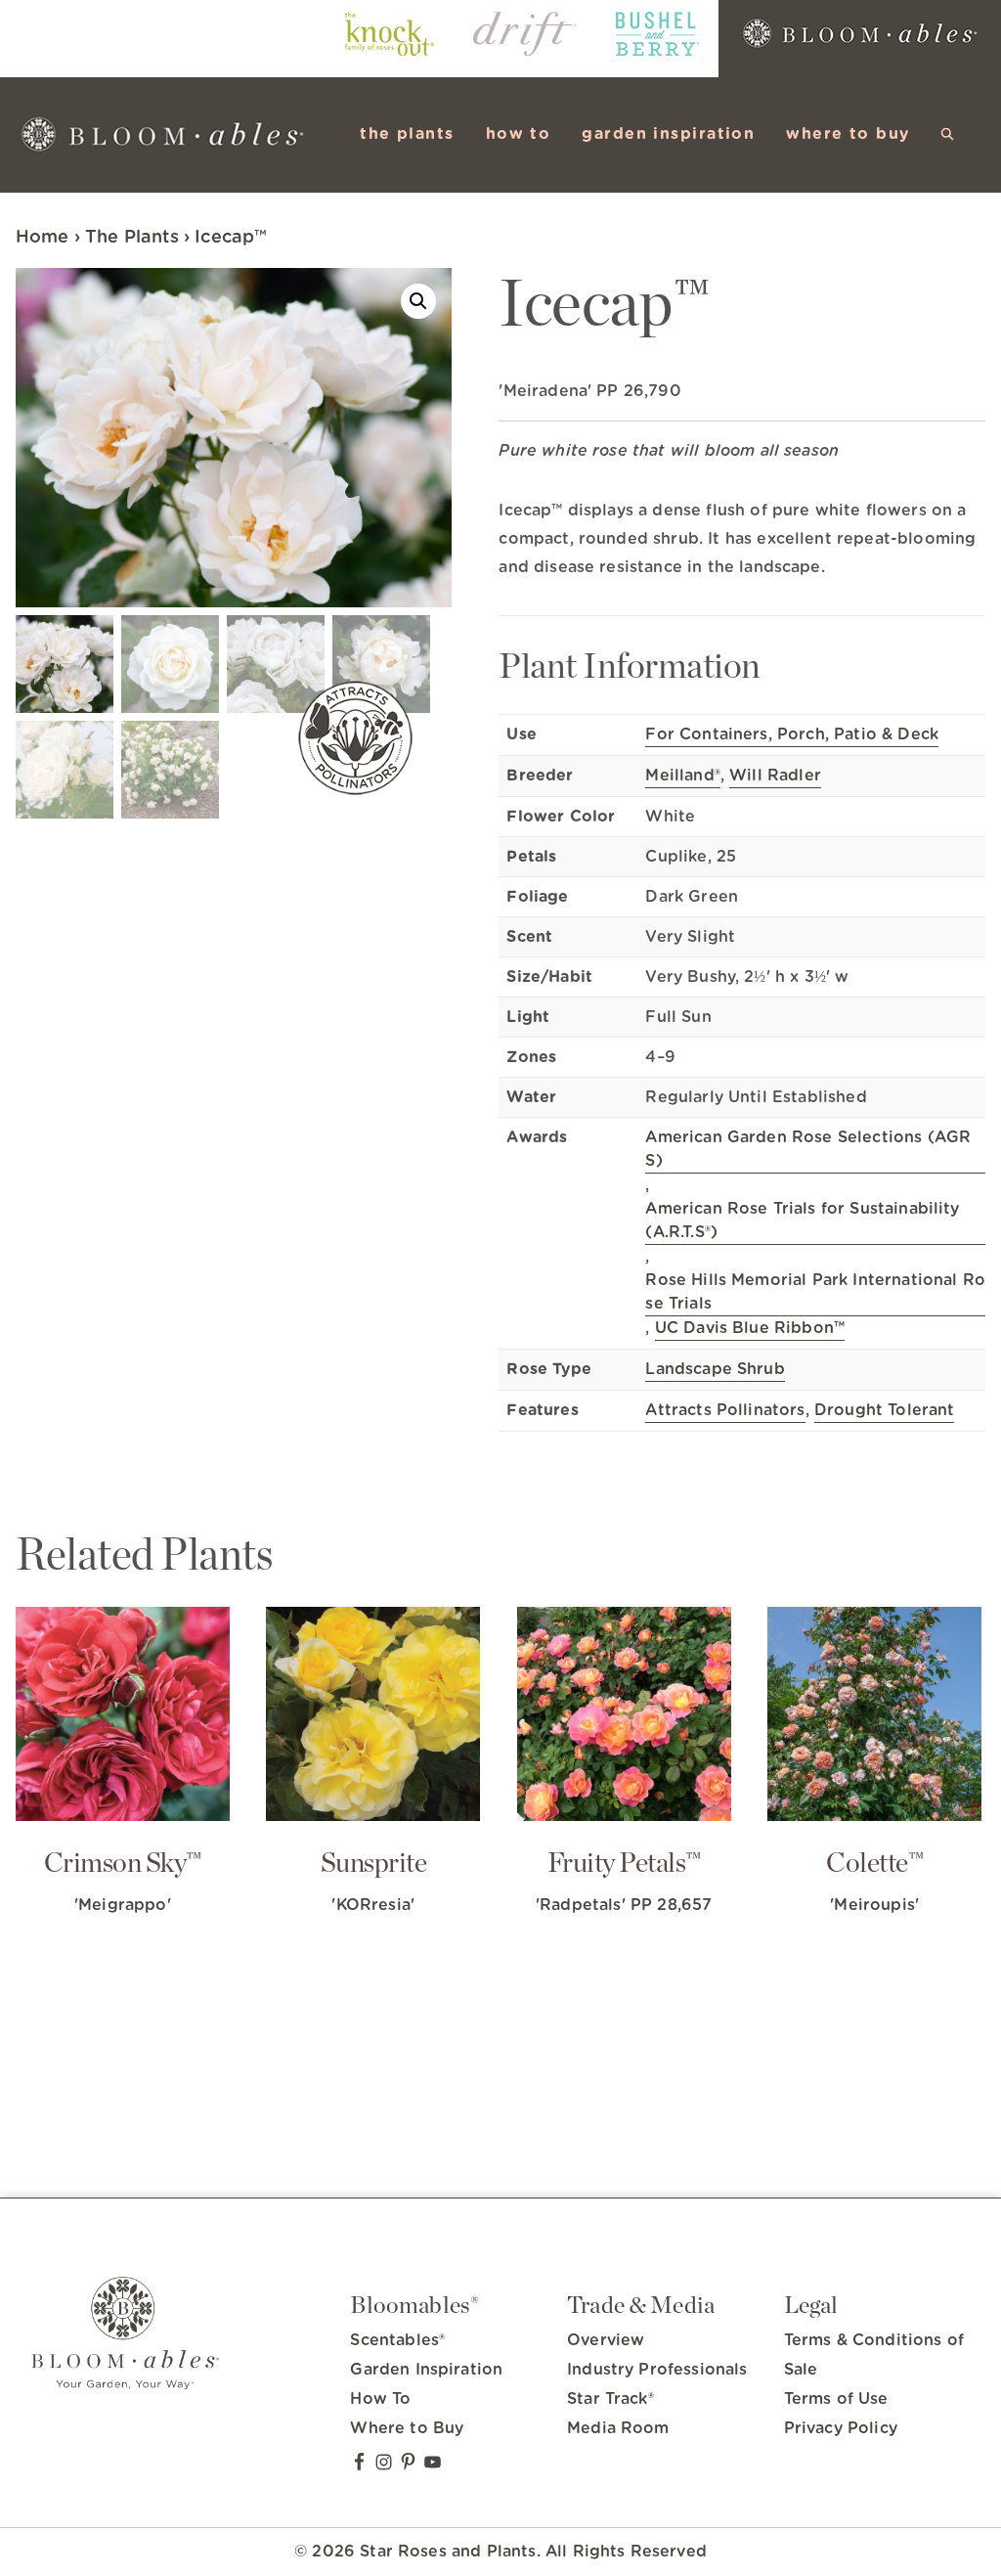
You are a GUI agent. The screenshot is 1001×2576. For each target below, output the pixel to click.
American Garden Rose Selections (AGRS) (808, 1149)
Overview (606, 2340)
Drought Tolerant (885, 1410)
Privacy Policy (841, 2428)
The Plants (132, 238)
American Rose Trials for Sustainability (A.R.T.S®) (802, 1221)
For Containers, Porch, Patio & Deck (792, 734)
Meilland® (682, 776)
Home (43, 238)
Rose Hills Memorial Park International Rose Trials (815, 1292)
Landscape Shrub (715, 1369)
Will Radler (775, 776)
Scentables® (397, 2340)
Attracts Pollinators (725, 1410)
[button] (948, 134)
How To (380, 2399)
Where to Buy (407, 2428)
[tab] (742, 543)
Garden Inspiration (426, 2370)
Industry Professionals (657, 2370)
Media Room (618, 2428)
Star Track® (610, 2399)
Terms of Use (836, 2399)
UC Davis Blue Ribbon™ (750, 1328)
